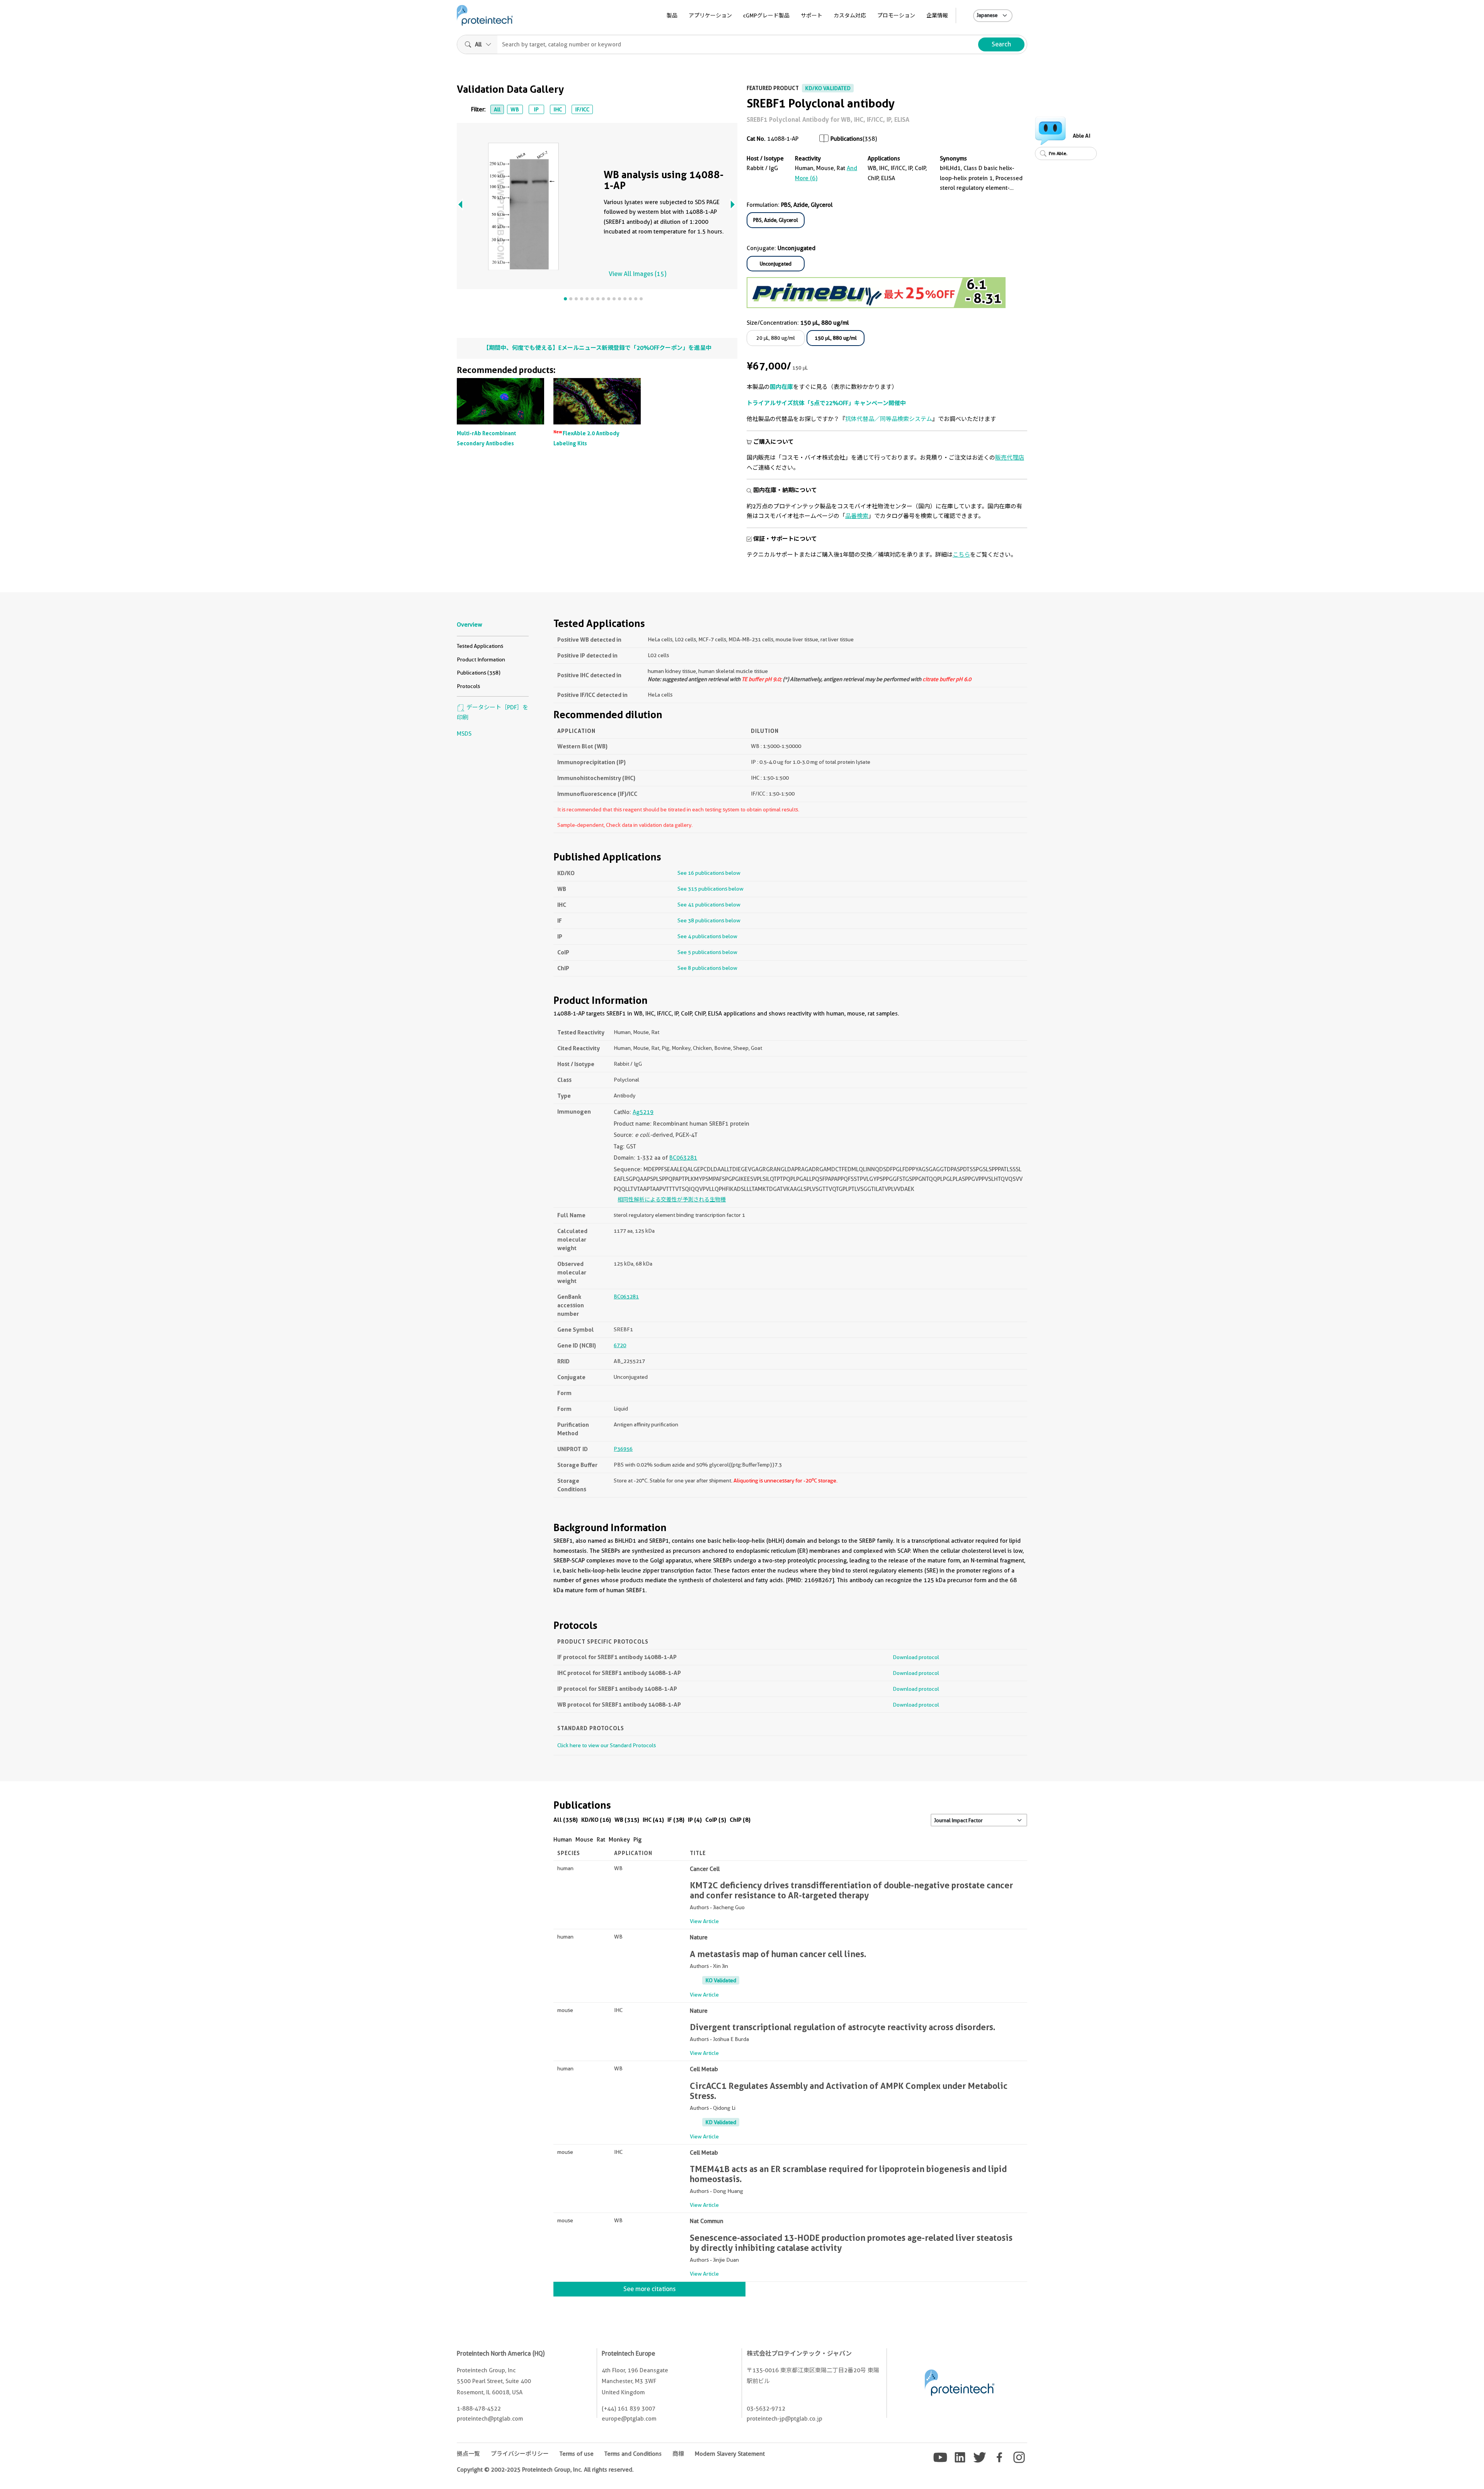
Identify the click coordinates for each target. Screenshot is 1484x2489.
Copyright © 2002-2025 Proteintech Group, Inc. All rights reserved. (545, 2470)
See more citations (649, 2289)
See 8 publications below (707, 968)
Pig (637, 1840)
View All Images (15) (637, 274)
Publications (847, 139)
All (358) (566, 1820)
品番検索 (857, 516)
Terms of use (577, 2454)
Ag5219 (643, 1112)
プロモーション (896, 15)
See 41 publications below (709, 905)
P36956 (623, 1449)
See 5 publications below (707, 952)
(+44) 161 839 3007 (629, 2409)
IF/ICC (582, 109)
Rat (601, 1840)
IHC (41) (653, 1820)
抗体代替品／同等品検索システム (889, 419)
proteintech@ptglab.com (490, 2419)
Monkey (619, 1840)
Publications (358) (479, 673)
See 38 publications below (709, 920)
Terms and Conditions (633, 2454)
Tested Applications (480, 646)
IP (536, 109)
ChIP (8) (740, 1820)
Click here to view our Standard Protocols (607, 1745)
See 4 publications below (707, 936)
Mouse (584, 1840)
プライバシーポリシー (520, 2454)
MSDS (464, 734)
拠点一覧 (468, 2454)
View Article (704, 1921)
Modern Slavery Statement (730, 2454)
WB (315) (627, 1820)
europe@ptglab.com (629, 2419)
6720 (620, 1345)
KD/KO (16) (596, 1820)
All (497, 109)
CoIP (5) (716, 1820)
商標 (678, 2454)
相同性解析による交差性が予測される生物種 (672, 1199)
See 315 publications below (711, 889)
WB (515, 109)
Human (563, 1840)
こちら (961, 555)
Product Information (481, 659)
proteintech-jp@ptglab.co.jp (785, 2419)
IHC (558, 109)
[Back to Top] (1464, 2469)
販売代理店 (1010, 458)
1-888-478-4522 (479, 2409)
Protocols (468, 686)
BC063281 (683, 1158)
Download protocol (916, 1657)
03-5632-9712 (766, 2409)
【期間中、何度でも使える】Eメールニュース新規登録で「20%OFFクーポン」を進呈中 (597, 348)
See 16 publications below (709, 873)
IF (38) (676, 1820)
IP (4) (695, 1820)
